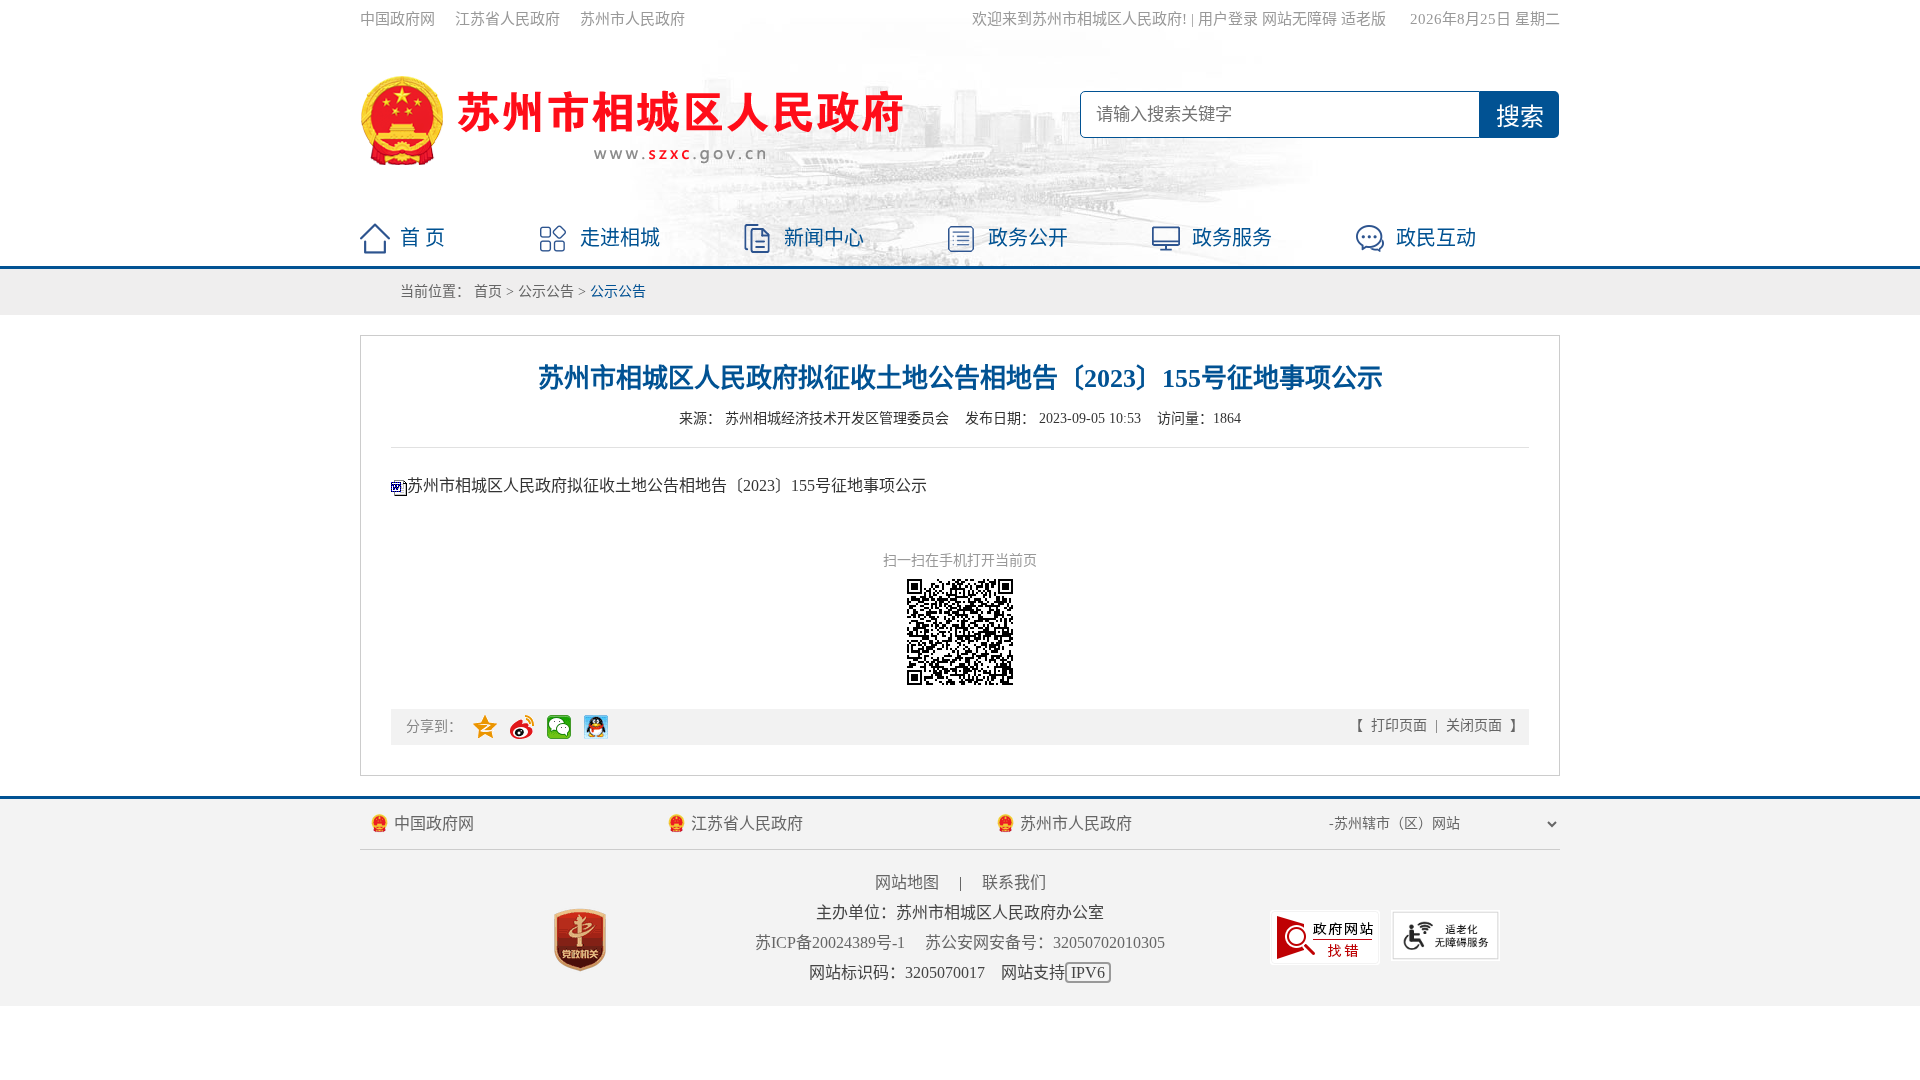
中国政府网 (397, 19)
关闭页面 (1474, 725)
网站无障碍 (1299, 19)
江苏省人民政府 (507, 19)
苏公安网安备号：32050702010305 (1045, 942)
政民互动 (1436, 238)
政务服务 (1232, 238)
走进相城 (620, 238)
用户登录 (1228, 19)
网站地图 (907, 882)
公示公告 (546, 291)
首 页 (422, 238)
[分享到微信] (560, 727)
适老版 (1363, 19)
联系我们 (1014, 882)
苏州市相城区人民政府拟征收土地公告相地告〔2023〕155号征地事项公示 (667, 485)
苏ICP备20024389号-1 (830, 942)
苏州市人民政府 (632, 19)
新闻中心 (824, 238)
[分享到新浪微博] (523, 727)
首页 (488, 291)
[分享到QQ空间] (486, 727)
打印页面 (1399, 725)
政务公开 (1028, 238)
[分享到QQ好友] (597, 727)
